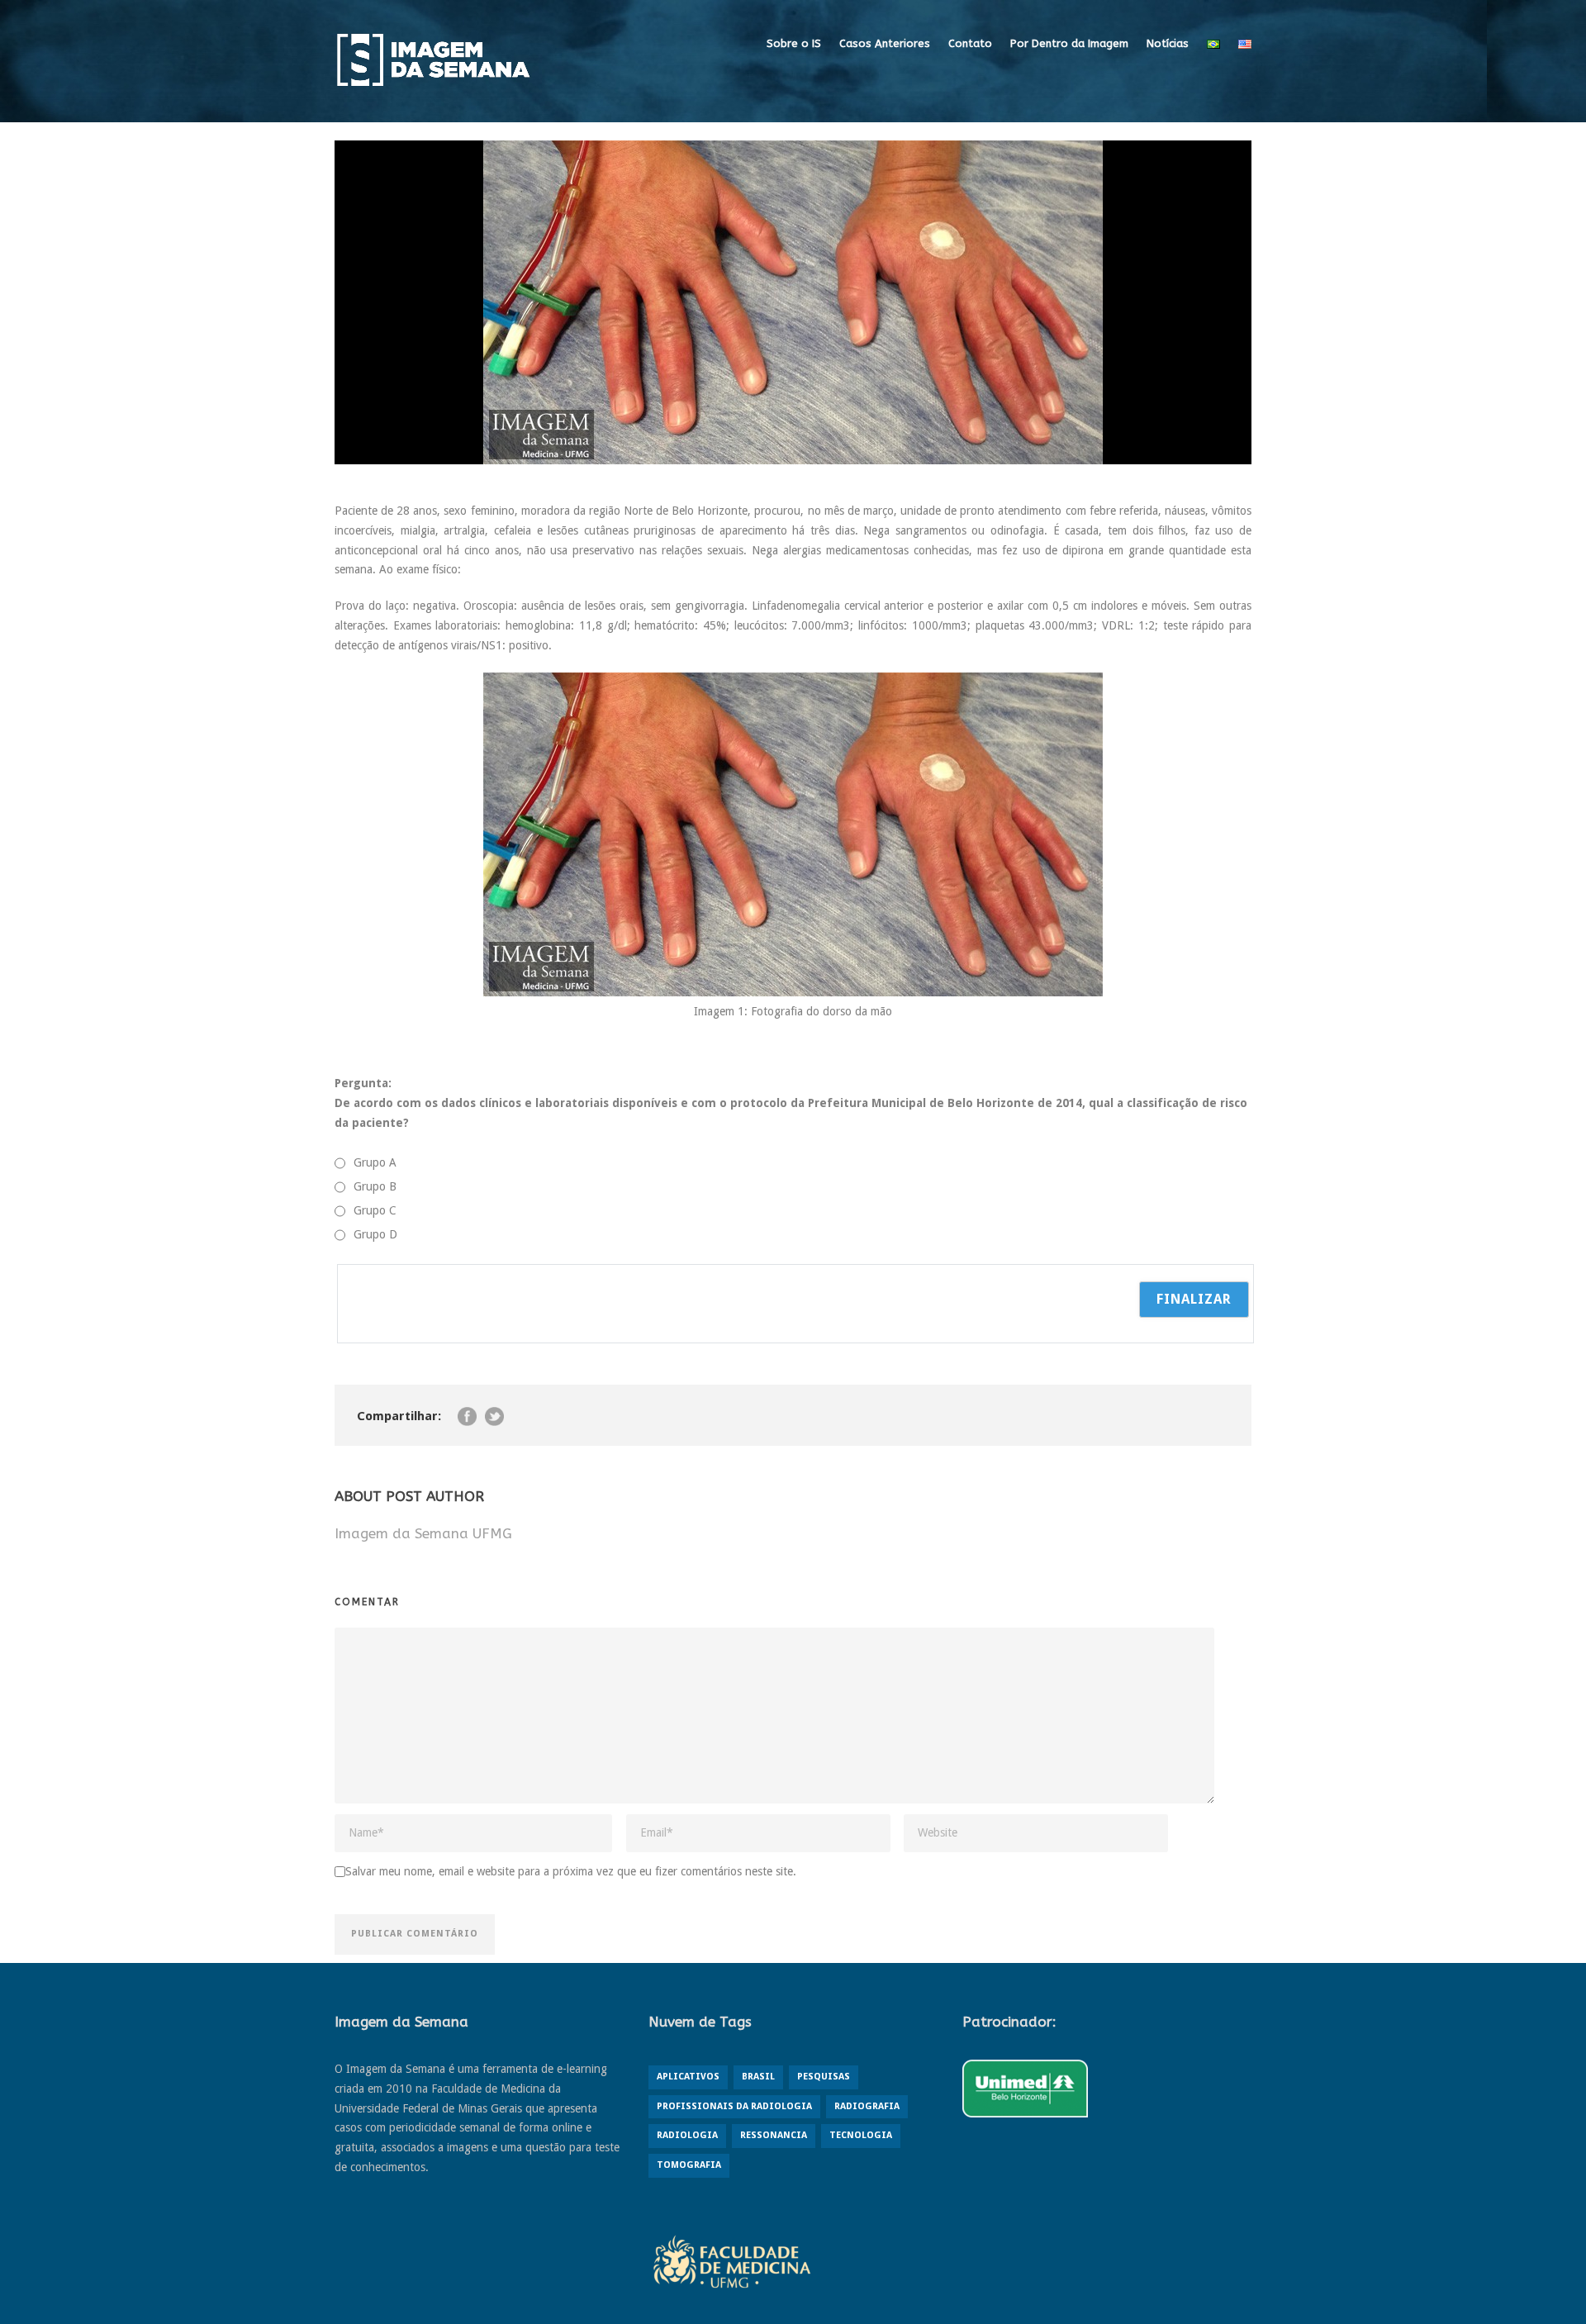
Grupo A (375, 1162)
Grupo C (375, 1210)
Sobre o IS (794, 43)
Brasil (758, 2077)
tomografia (689, 2165)
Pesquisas (824, 2077)
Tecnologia (861, 2135)
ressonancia (774, 2135)
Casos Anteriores (885, 43)
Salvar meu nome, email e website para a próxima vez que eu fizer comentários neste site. (571, 1871)
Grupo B (375, 1186)
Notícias (1168, 43)
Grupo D (375, 1234)
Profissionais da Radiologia (734, 2106)
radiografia (867, 2106)
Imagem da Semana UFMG (423, 1533)
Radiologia (687, 2135)
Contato (970, 43)
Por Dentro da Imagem (1069, 43)
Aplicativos (688, 2077)
